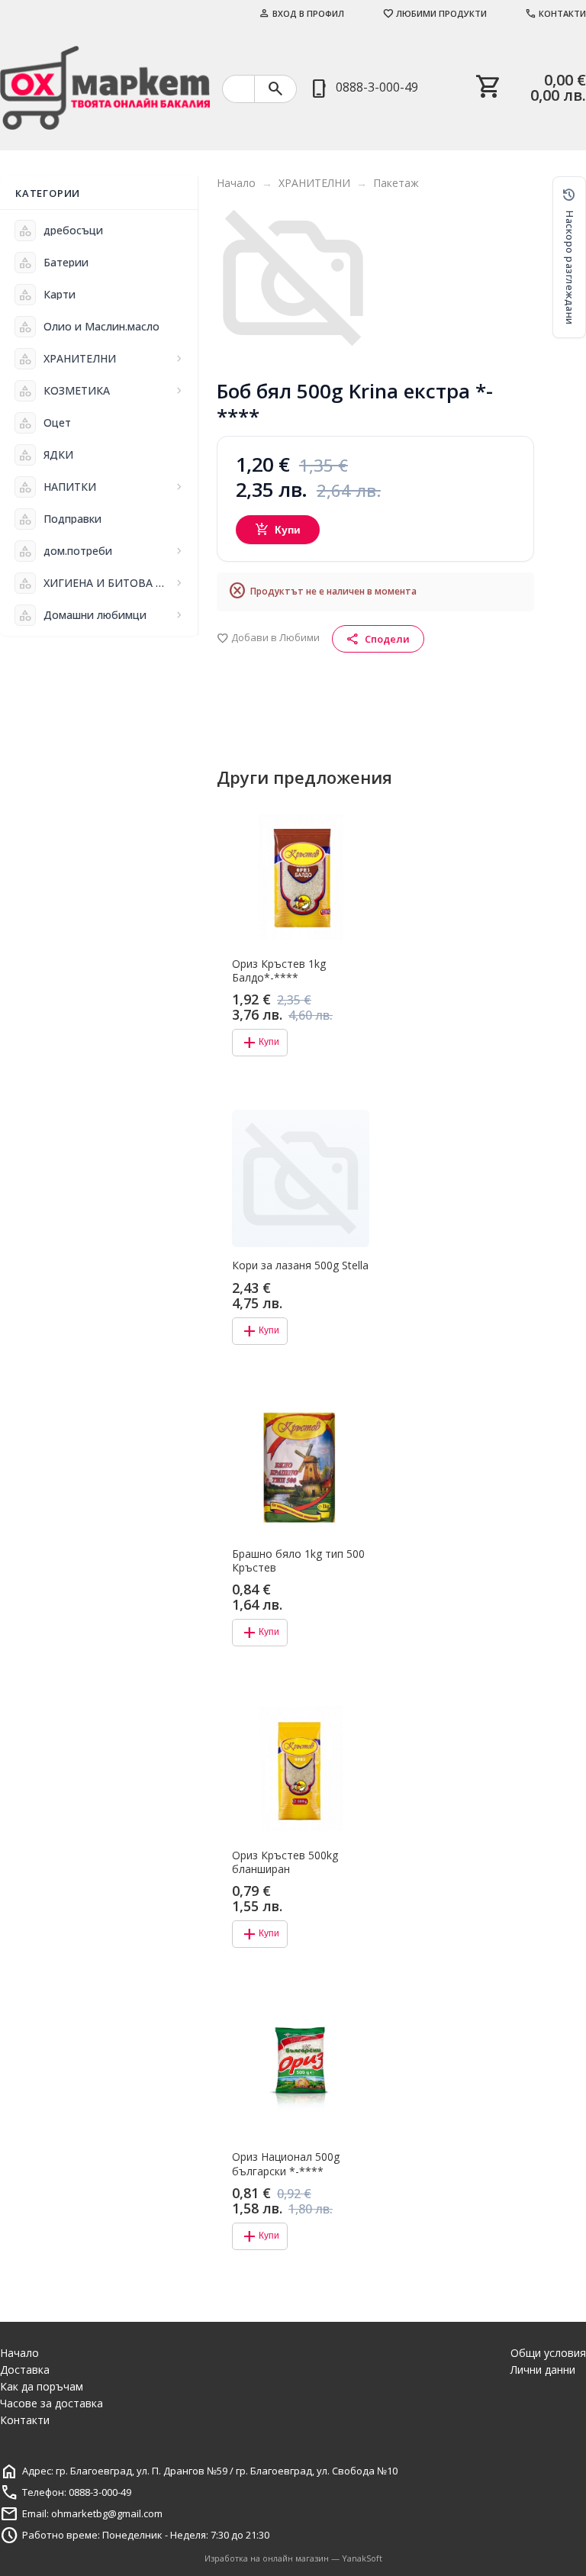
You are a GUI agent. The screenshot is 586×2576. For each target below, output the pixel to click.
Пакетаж (396, 183)
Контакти (555, 13)
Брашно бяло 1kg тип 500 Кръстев (298, 1561)
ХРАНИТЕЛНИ (314, 183)
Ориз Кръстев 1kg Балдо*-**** (279, 971)
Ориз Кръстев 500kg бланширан (285, 1862)
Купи (278, 530)
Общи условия (548, 2353)
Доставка (25, 2370)
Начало (236, 183)
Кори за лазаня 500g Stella (300, 1265)
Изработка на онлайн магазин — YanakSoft (293, 2558)
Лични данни (543, 2370)
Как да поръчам (42, 2386)
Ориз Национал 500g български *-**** (286, 2164)
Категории (48, 193)
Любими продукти (435, 13)
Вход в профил (301, 13)
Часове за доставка (52, 2403)
